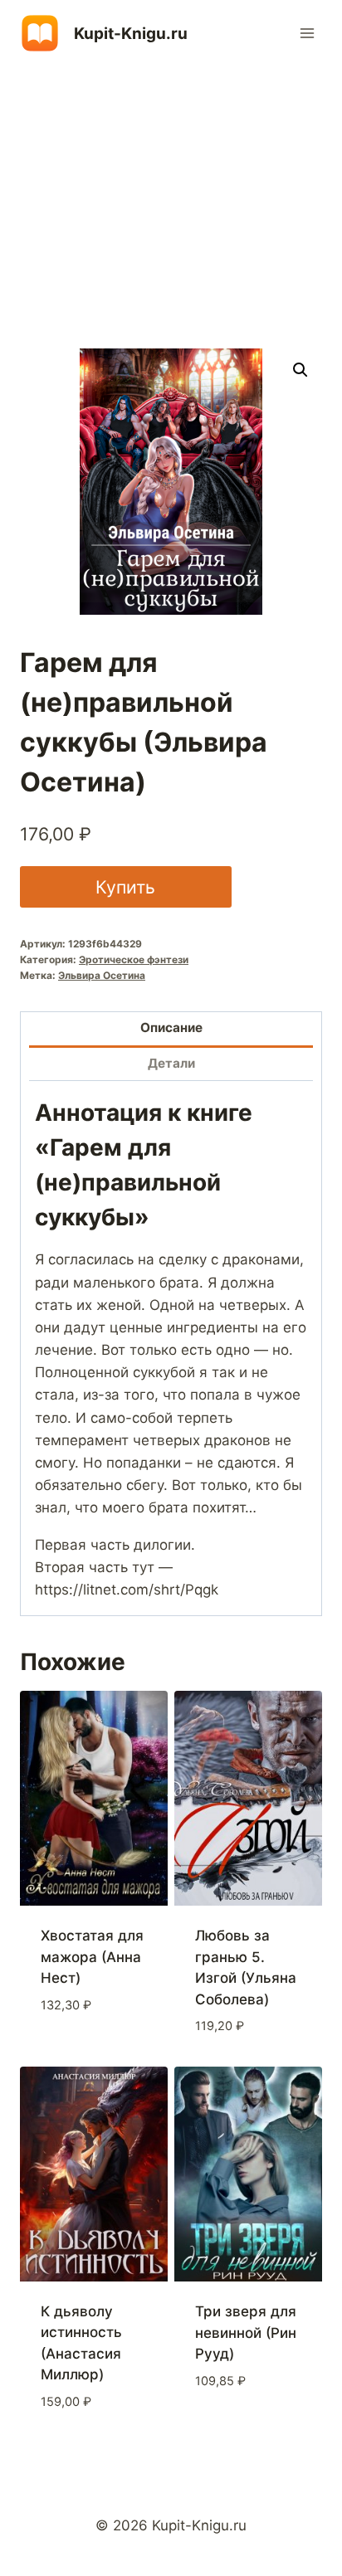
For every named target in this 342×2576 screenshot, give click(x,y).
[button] (300, 370)
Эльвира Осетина (102, 975)
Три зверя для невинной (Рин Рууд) (246, 2333)
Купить (125, 887)
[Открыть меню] (307, 33)
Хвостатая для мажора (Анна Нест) (92, 1957)
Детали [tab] (171, 1063)
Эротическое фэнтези (134, 959)
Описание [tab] (171, 1027)
